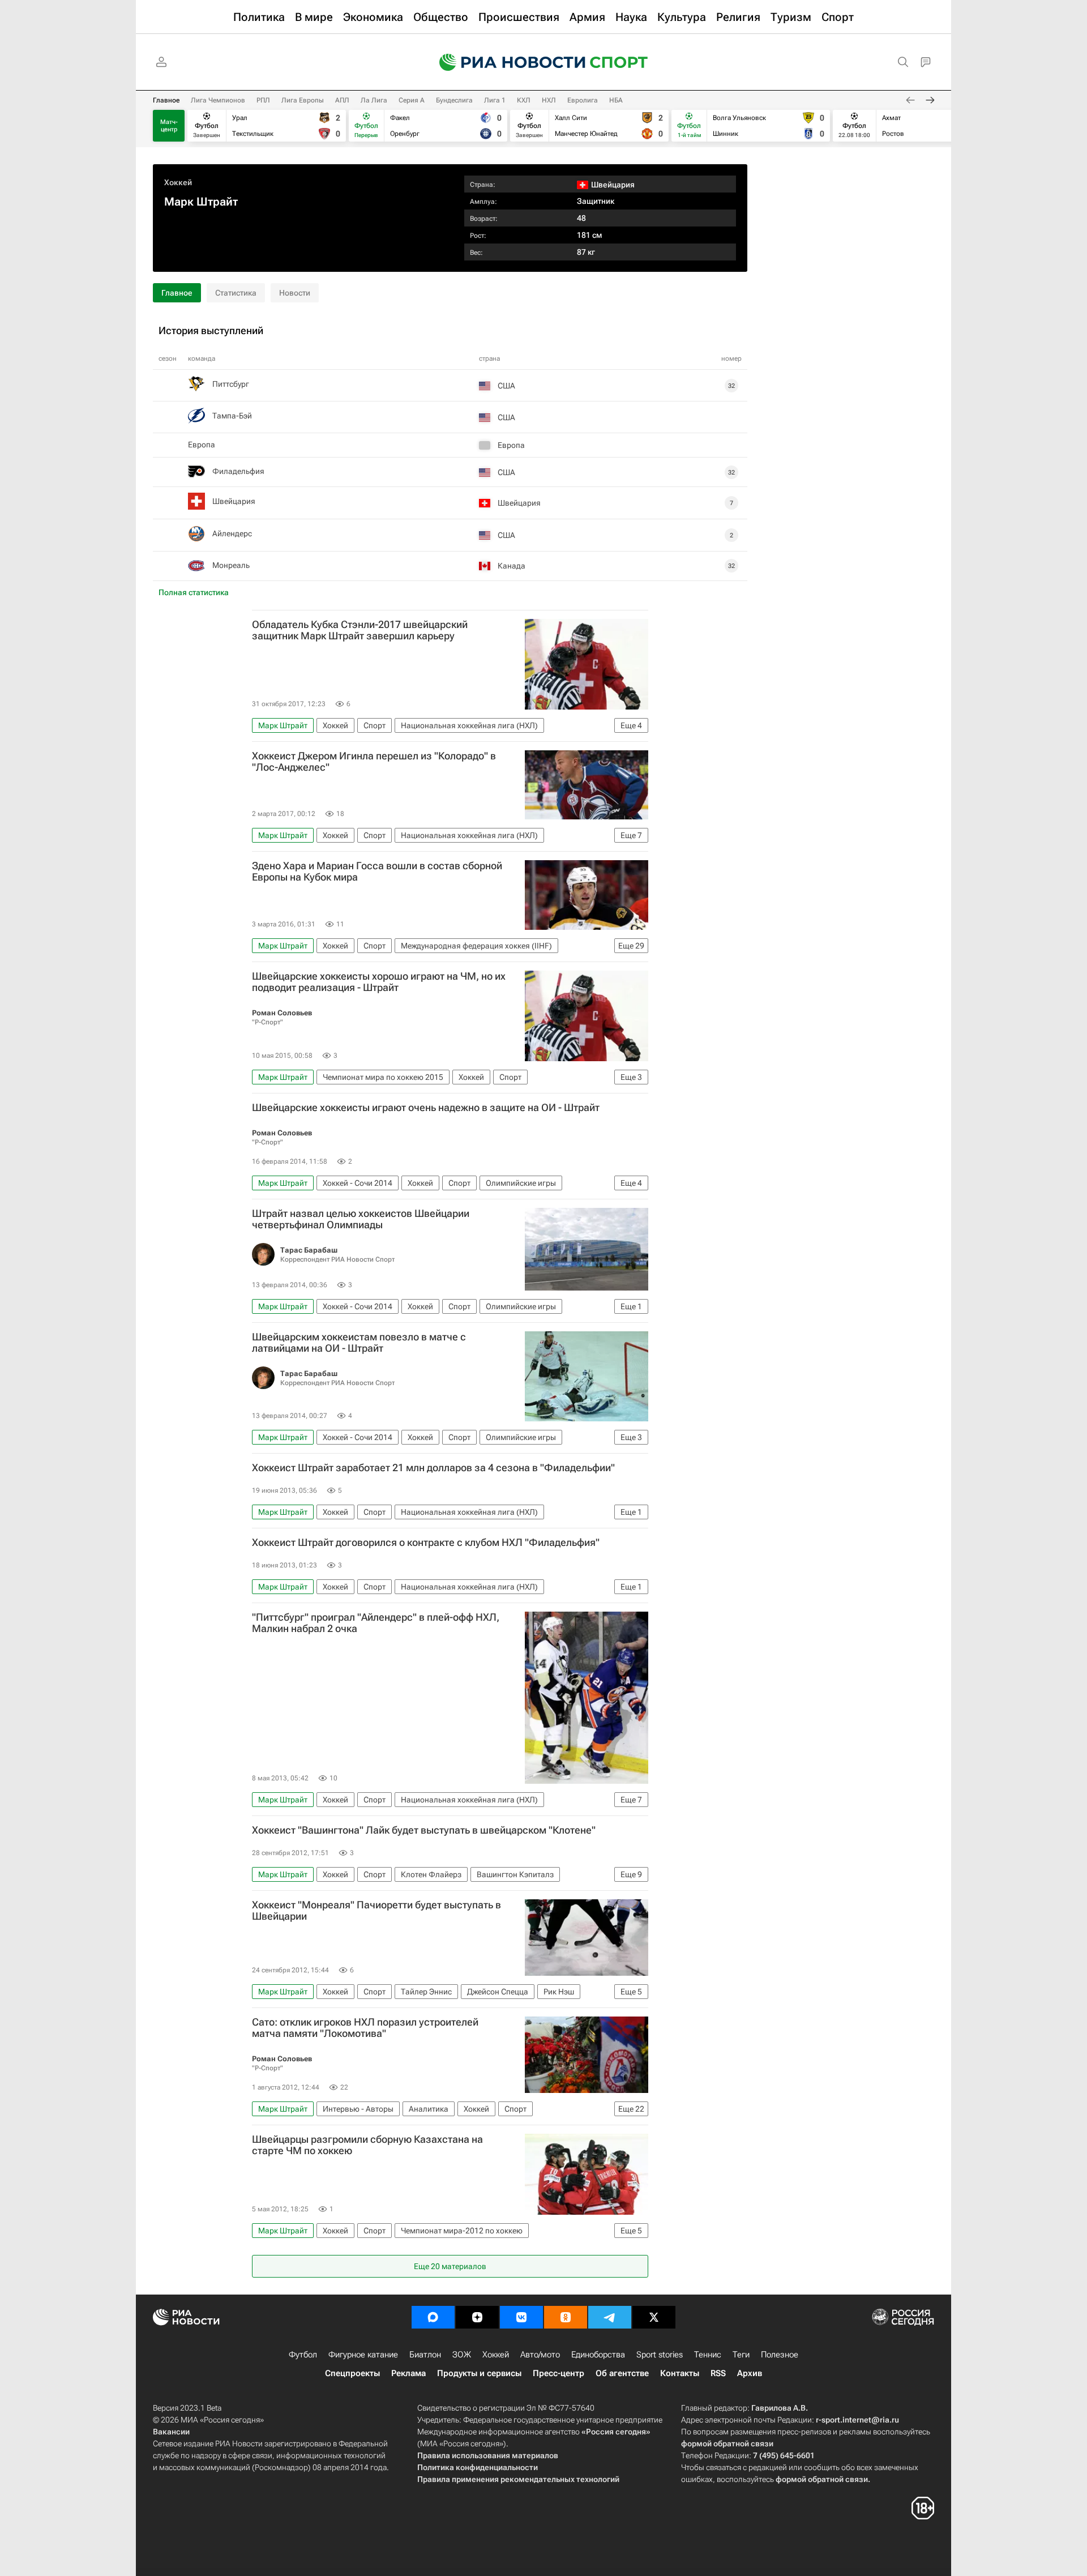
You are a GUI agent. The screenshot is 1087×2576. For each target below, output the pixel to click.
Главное (166, 100)
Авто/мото (540, 2355)
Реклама (408, 2373)
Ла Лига (374, 100)
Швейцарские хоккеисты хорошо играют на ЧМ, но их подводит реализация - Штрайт (379, 982)
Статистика (236, 293)
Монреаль (231, 565)
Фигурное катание (363, 2355)
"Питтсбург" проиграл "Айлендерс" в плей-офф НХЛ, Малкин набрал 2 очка (376, 1623)
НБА (616, 100)
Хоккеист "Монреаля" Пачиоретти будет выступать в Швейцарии (376, 1911)
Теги (741, 2355)
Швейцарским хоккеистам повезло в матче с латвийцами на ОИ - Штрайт (359, 1343)
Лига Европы (303, 100)
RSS (718, 2373)
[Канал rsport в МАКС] (433, 2317)
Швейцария (234, 501)
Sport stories (660, 2355)
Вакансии (171, 2432)
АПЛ (342, 100)
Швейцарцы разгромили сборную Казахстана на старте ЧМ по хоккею (367, 2145)
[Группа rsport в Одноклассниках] (566, 2317)
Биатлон (425, 2355)
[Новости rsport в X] (654, 2317)
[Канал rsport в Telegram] (610, 2317)
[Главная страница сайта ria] (505, 62)
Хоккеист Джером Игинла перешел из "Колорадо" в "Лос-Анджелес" (374, 762)
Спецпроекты (352, 2373)
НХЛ (549, 100)
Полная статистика (194, 592)
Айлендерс (232, 533)
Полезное (780, 2355)
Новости (295, 293)
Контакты (680, 2373)
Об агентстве (622, 2373)
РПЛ (263, 100)
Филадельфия (238, 471)
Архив (750, 2373)
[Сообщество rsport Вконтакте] (521, 2317)
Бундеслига (454, 100)
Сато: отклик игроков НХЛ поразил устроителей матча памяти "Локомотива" (365, 2028)
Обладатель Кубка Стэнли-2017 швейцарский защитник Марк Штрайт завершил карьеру (360, 630)
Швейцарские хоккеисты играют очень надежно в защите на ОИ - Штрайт (426, 1108)
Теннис (708, 2355)
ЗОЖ (462, 2355)
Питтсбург (231, 384)
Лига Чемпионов (218, 100)
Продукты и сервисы (479, 2373)
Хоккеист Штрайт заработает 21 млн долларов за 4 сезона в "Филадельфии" (433, 1468)
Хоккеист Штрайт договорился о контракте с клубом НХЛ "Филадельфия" (426, 1543)
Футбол (303, 2355)
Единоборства (598, 2355)
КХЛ (524, 100)
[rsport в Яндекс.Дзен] (477, 2317)
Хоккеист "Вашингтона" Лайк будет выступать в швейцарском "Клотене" (424, 1830)
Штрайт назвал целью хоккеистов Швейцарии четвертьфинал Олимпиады (361, 1219)
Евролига (583, 100)
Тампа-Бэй (232, 416)
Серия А (412, 100)
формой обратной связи (727, 2443)
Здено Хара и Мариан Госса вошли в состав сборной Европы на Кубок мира (377, 872)
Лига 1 (495, 100)
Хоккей (178, 182)
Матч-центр (169, 126)
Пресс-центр (559, 2373)
